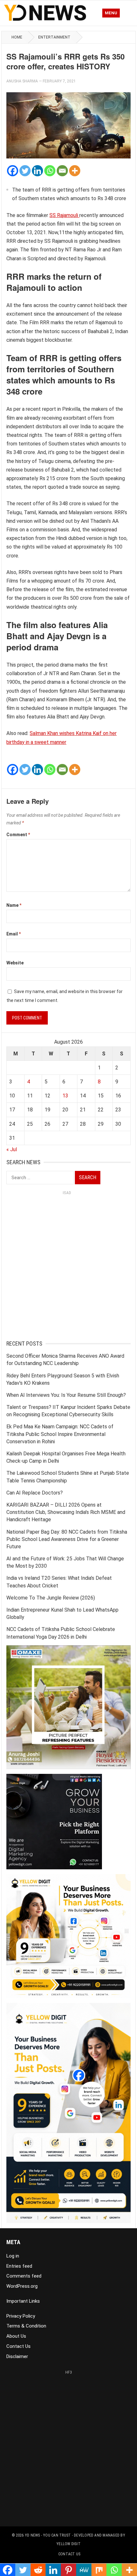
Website (15, 963)
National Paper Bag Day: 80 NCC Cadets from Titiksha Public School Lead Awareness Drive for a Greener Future (67, 1539)
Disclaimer (17, 2356)
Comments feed (24, 2276)
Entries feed (19, 2266)
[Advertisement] (68, 1267)
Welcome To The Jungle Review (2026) (51, 1598)
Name (14, 905)
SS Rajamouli (64, 215)
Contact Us (18, 2346)
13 (65, 1096)
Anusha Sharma (22, 81)
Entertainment (54, 37)
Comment (18, 835)
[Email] (62, 171)
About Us (16, 2336)
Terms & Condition (26, 2326)
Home (17, 37)
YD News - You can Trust (48, 2535)
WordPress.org (22, 2286)
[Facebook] (13, 171)
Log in (13, 2256)
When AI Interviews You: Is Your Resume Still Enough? (66, 1395)
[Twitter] (25, 171)
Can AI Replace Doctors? (35, 1493)
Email (14, 934)
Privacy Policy (21, 2316)
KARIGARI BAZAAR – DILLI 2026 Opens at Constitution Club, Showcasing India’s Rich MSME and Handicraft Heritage (66, 1512)
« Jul (12, 1149)
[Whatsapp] (50, 171)
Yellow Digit (68, 2544)
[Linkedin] (37, 171)
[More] (75, 171)
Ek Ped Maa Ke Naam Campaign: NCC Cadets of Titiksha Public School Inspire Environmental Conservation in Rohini (60, 1434)
